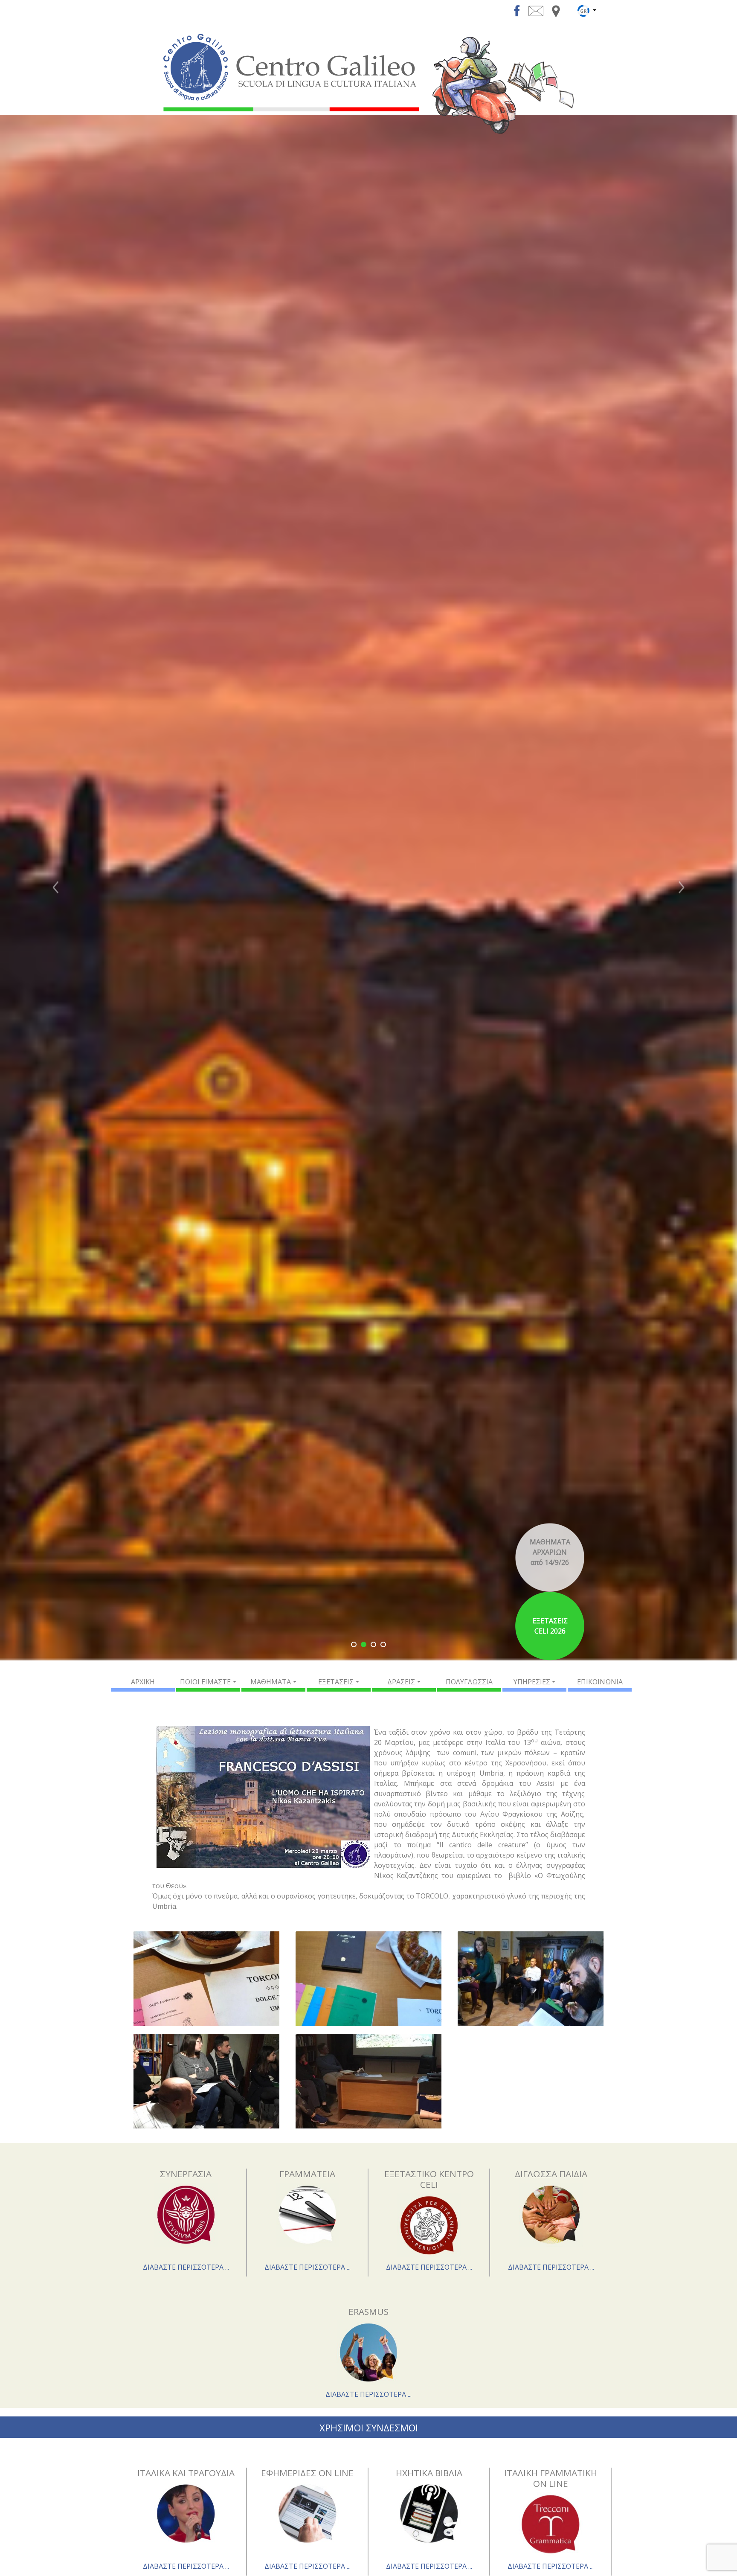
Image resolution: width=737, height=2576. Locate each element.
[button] (55, 888)
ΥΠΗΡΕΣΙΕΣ (532, 1682)
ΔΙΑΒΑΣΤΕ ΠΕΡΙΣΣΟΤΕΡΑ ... (186, 2267)
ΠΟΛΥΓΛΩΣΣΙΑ (469, 1682)
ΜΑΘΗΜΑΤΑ (271, 1682)
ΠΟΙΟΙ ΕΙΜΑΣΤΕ (205, 1682)
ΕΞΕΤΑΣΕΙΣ (336, 1682)
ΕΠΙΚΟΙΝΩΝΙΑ (600, 1682)
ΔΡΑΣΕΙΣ (401, 1682)
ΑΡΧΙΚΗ (143, 1682)
